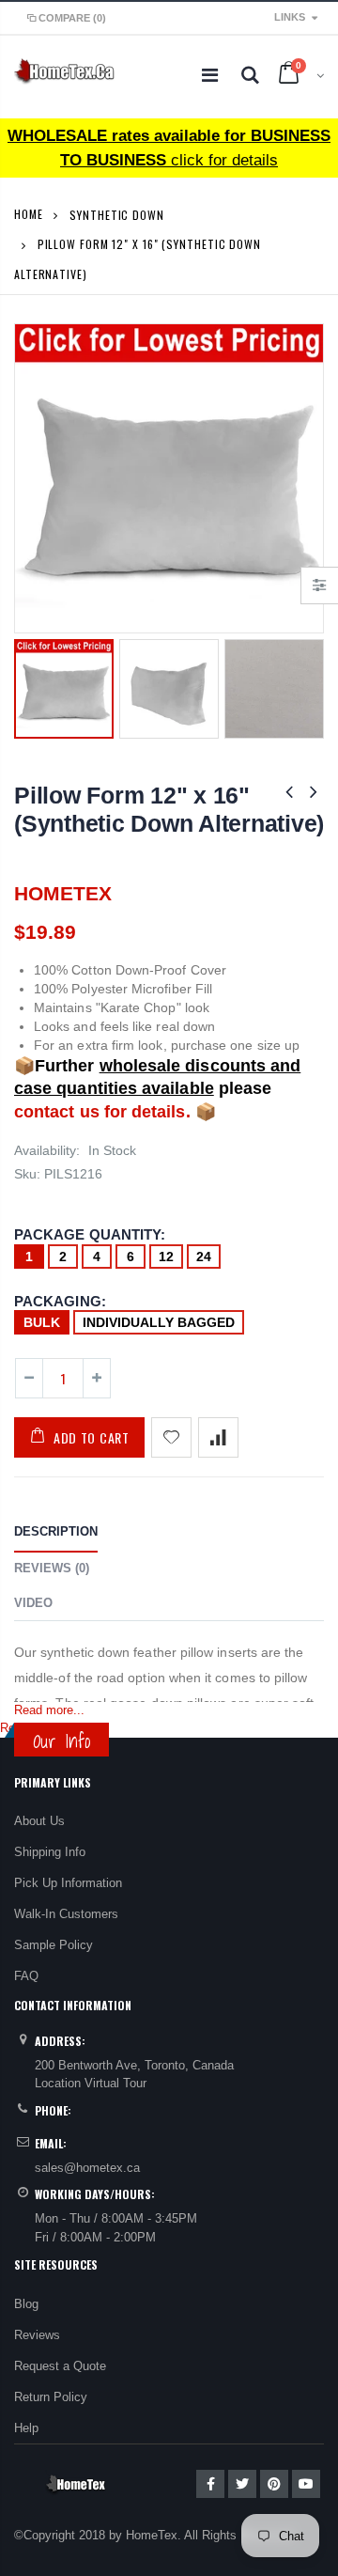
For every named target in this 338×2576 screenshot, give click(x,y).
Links (290, 17)
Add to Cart (92, 1437)
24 (204, 1257)
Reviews (37, 2335)
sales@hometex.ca (87, 2168)
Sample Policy (54, 1945)
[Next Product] (314, 792)
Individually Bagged (159, 1322)
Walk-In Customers (66, 1914)
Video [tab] (33, 1603)
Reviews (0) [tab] (52, 1568)
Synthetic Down (117, 214)
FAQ (26, 1976)
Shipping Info (50, 1852)
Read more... (49, 1710)
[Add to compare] (218, 1437)
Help (26, 2428)
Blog (26, 2304)
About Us (39, 1821)
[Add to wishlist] (171, 1437)
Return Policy (51, 2397)
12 (166, 1257)
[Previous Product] (289, 792)
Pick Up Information (68, 1883)
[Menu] (210, 75)
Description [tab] (56, 1531)
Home (29, 214)
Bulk (42, 1322)
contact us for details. (102, 1112)
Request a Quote (60, 2366)
